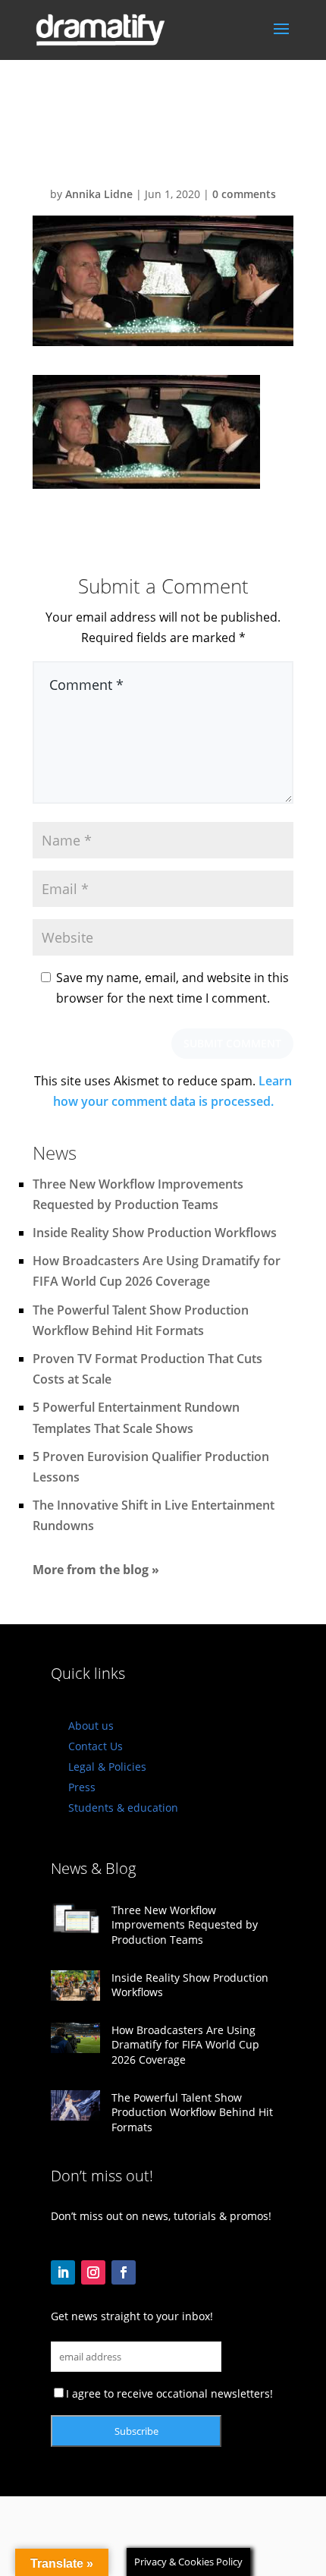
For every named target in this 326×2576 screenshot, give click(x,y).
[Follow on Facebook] (124, 2272)
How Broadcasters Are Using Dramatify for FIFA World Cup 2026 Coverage (185, 2045)
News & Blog (93, 1868)
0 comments (244, 194)
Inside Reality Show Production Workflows (155, 1233)
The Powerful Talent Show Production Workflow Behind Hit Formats (192, 2112)
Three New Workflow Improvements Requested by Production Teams (185, 1925)
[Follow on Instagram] (93, 2272)
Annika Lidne (99, 194)
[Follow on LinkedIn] (63, 2272)
